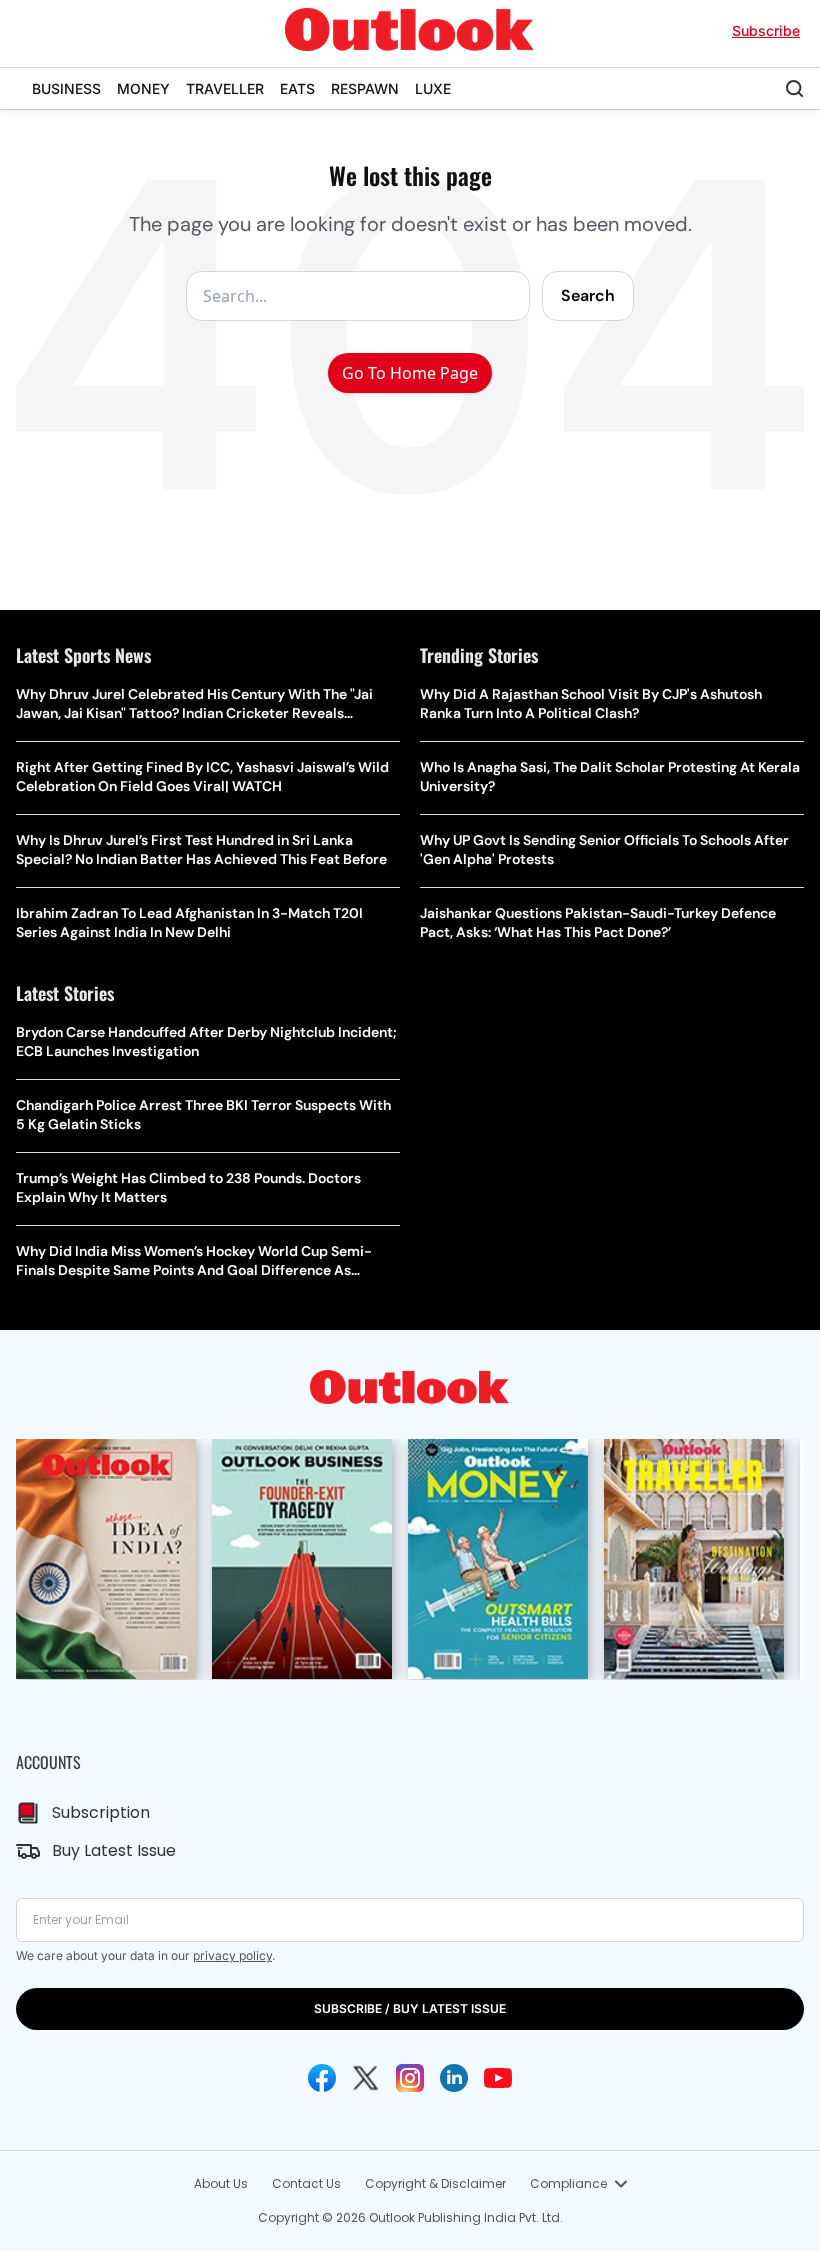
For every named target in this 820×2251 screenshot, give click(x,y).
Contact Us (306, 2183)
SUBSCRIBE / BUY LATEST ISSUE (410, 2008)
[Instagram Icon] (410, 2078)
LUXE (433, 88)
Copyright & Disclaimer (435, 2183)
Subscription (101, 1812)
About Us (221, 2183)
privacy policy (232, 1955)
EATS (297, 88)
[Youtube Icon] (498, 2078)
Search (588, 295)
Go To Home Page (410, 373)
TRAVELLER (225, 88)
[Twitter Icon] (366, 2078)
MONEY (143, 88)
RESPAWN (365, 88)
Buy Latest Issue (114, 1850)
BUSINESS (66, 88)
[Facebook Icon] (322, 2078)
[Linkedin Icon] (454, 2078)
